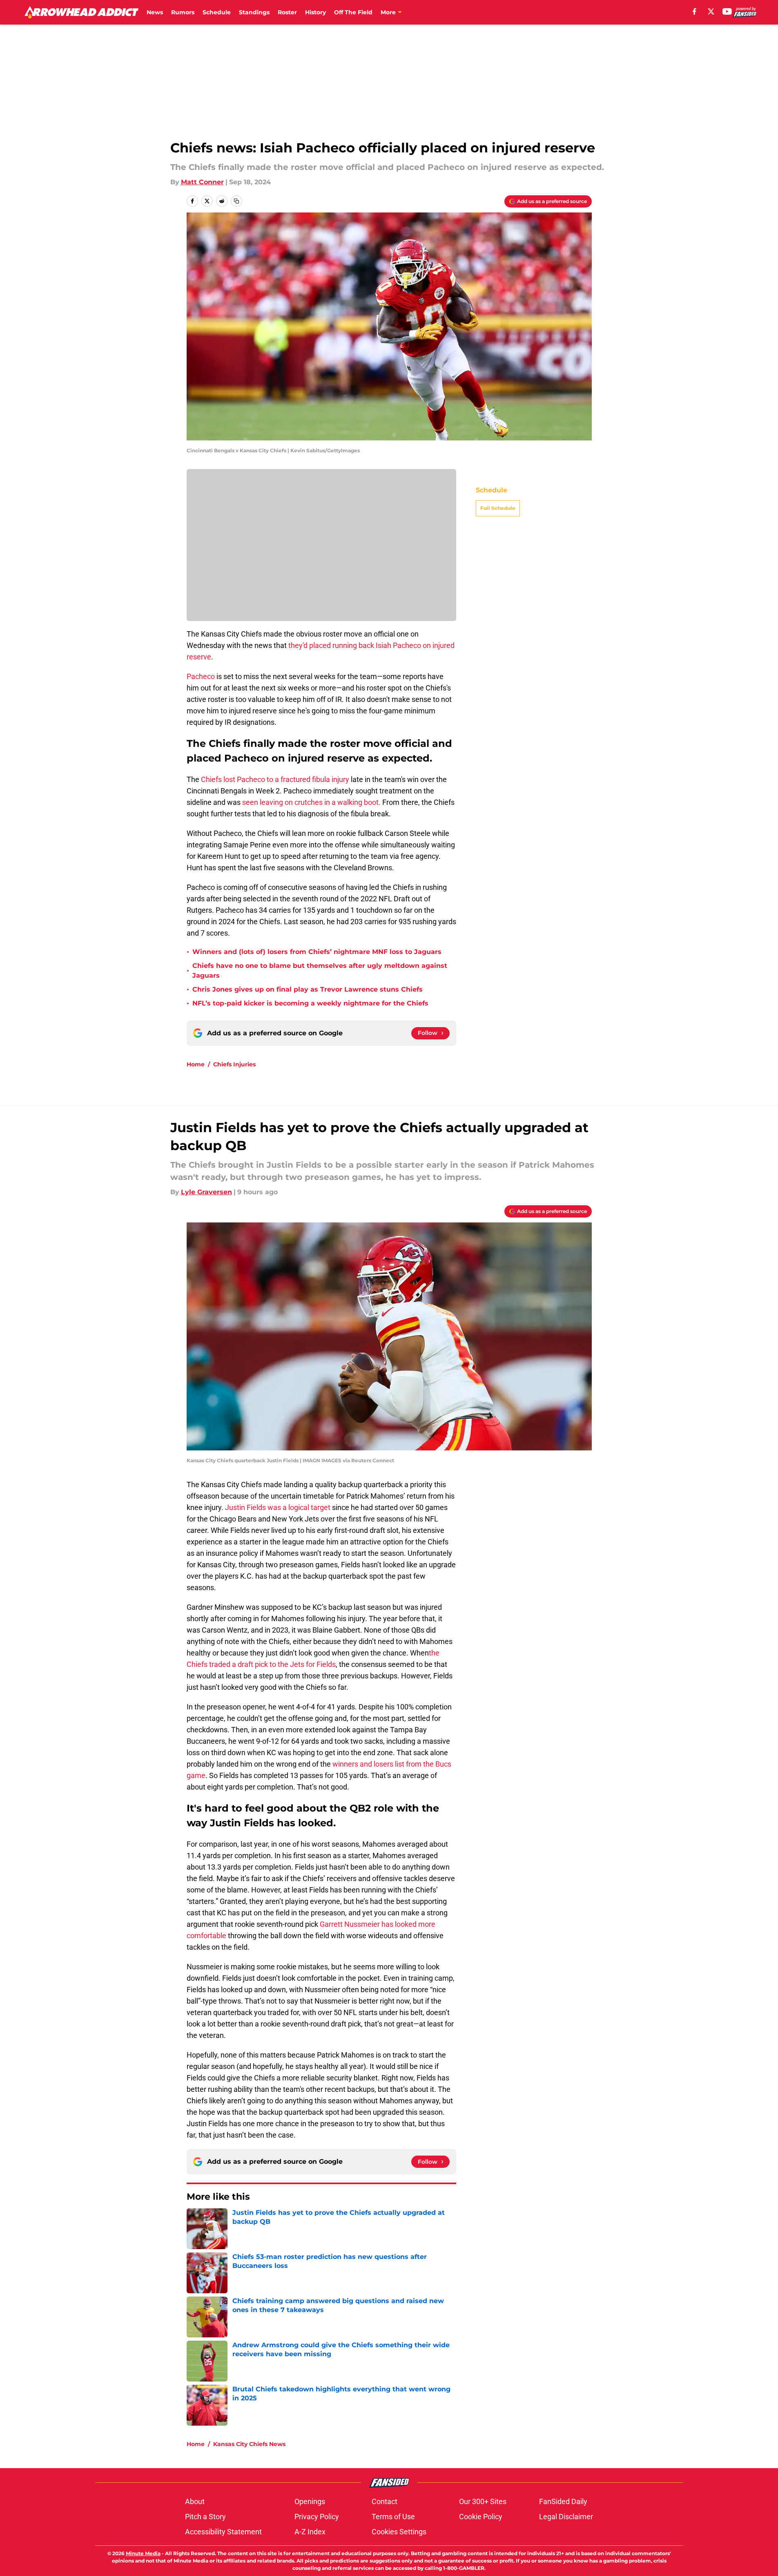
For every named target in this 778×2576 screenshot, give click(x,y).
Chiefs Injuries (234, 1064)
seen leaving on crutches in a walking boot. (311, 802)
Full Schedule (498, 578)
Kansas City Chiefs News (249, 2444)
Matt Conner (202, 182)
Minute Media (143, 2553)
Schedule (217, 12)
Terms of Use (393, 2517)
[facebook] (694, 11)
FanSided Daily (563, 2501)
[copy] (236, 201)
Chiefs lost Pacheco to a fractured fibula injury (275, 779)
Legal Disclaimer (566, 2517)
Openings (310, 2501)
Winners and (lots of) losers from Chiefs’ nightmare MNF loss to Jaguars (317, 952)
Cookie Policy (481, 2517)
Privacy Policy (317, 2517)
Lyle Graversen (206, 1192)
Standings (254, 12)
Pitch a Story (205, 2517)
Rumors (183, 12)
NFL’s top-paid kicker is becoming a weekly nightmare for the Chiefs (310, 1003)
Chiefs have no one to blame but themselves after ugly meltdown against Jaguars (320, 971)
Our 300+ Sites (483, 2501)
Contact (385, 2501)
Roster (287, 12)
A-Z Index (310, 2532)
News (155, 12)
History (315, 12)
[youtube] (727, 11)
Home (196, 1064)
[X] (711, 11)
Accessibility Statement (223, 2532)
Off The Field (353, 12)
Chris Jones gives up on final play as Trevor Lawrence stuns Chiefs (308, 989)
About (195, 2501)
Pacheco (201, 676)
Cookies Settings (399, 2532)
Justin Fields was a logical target (278, 1507)
